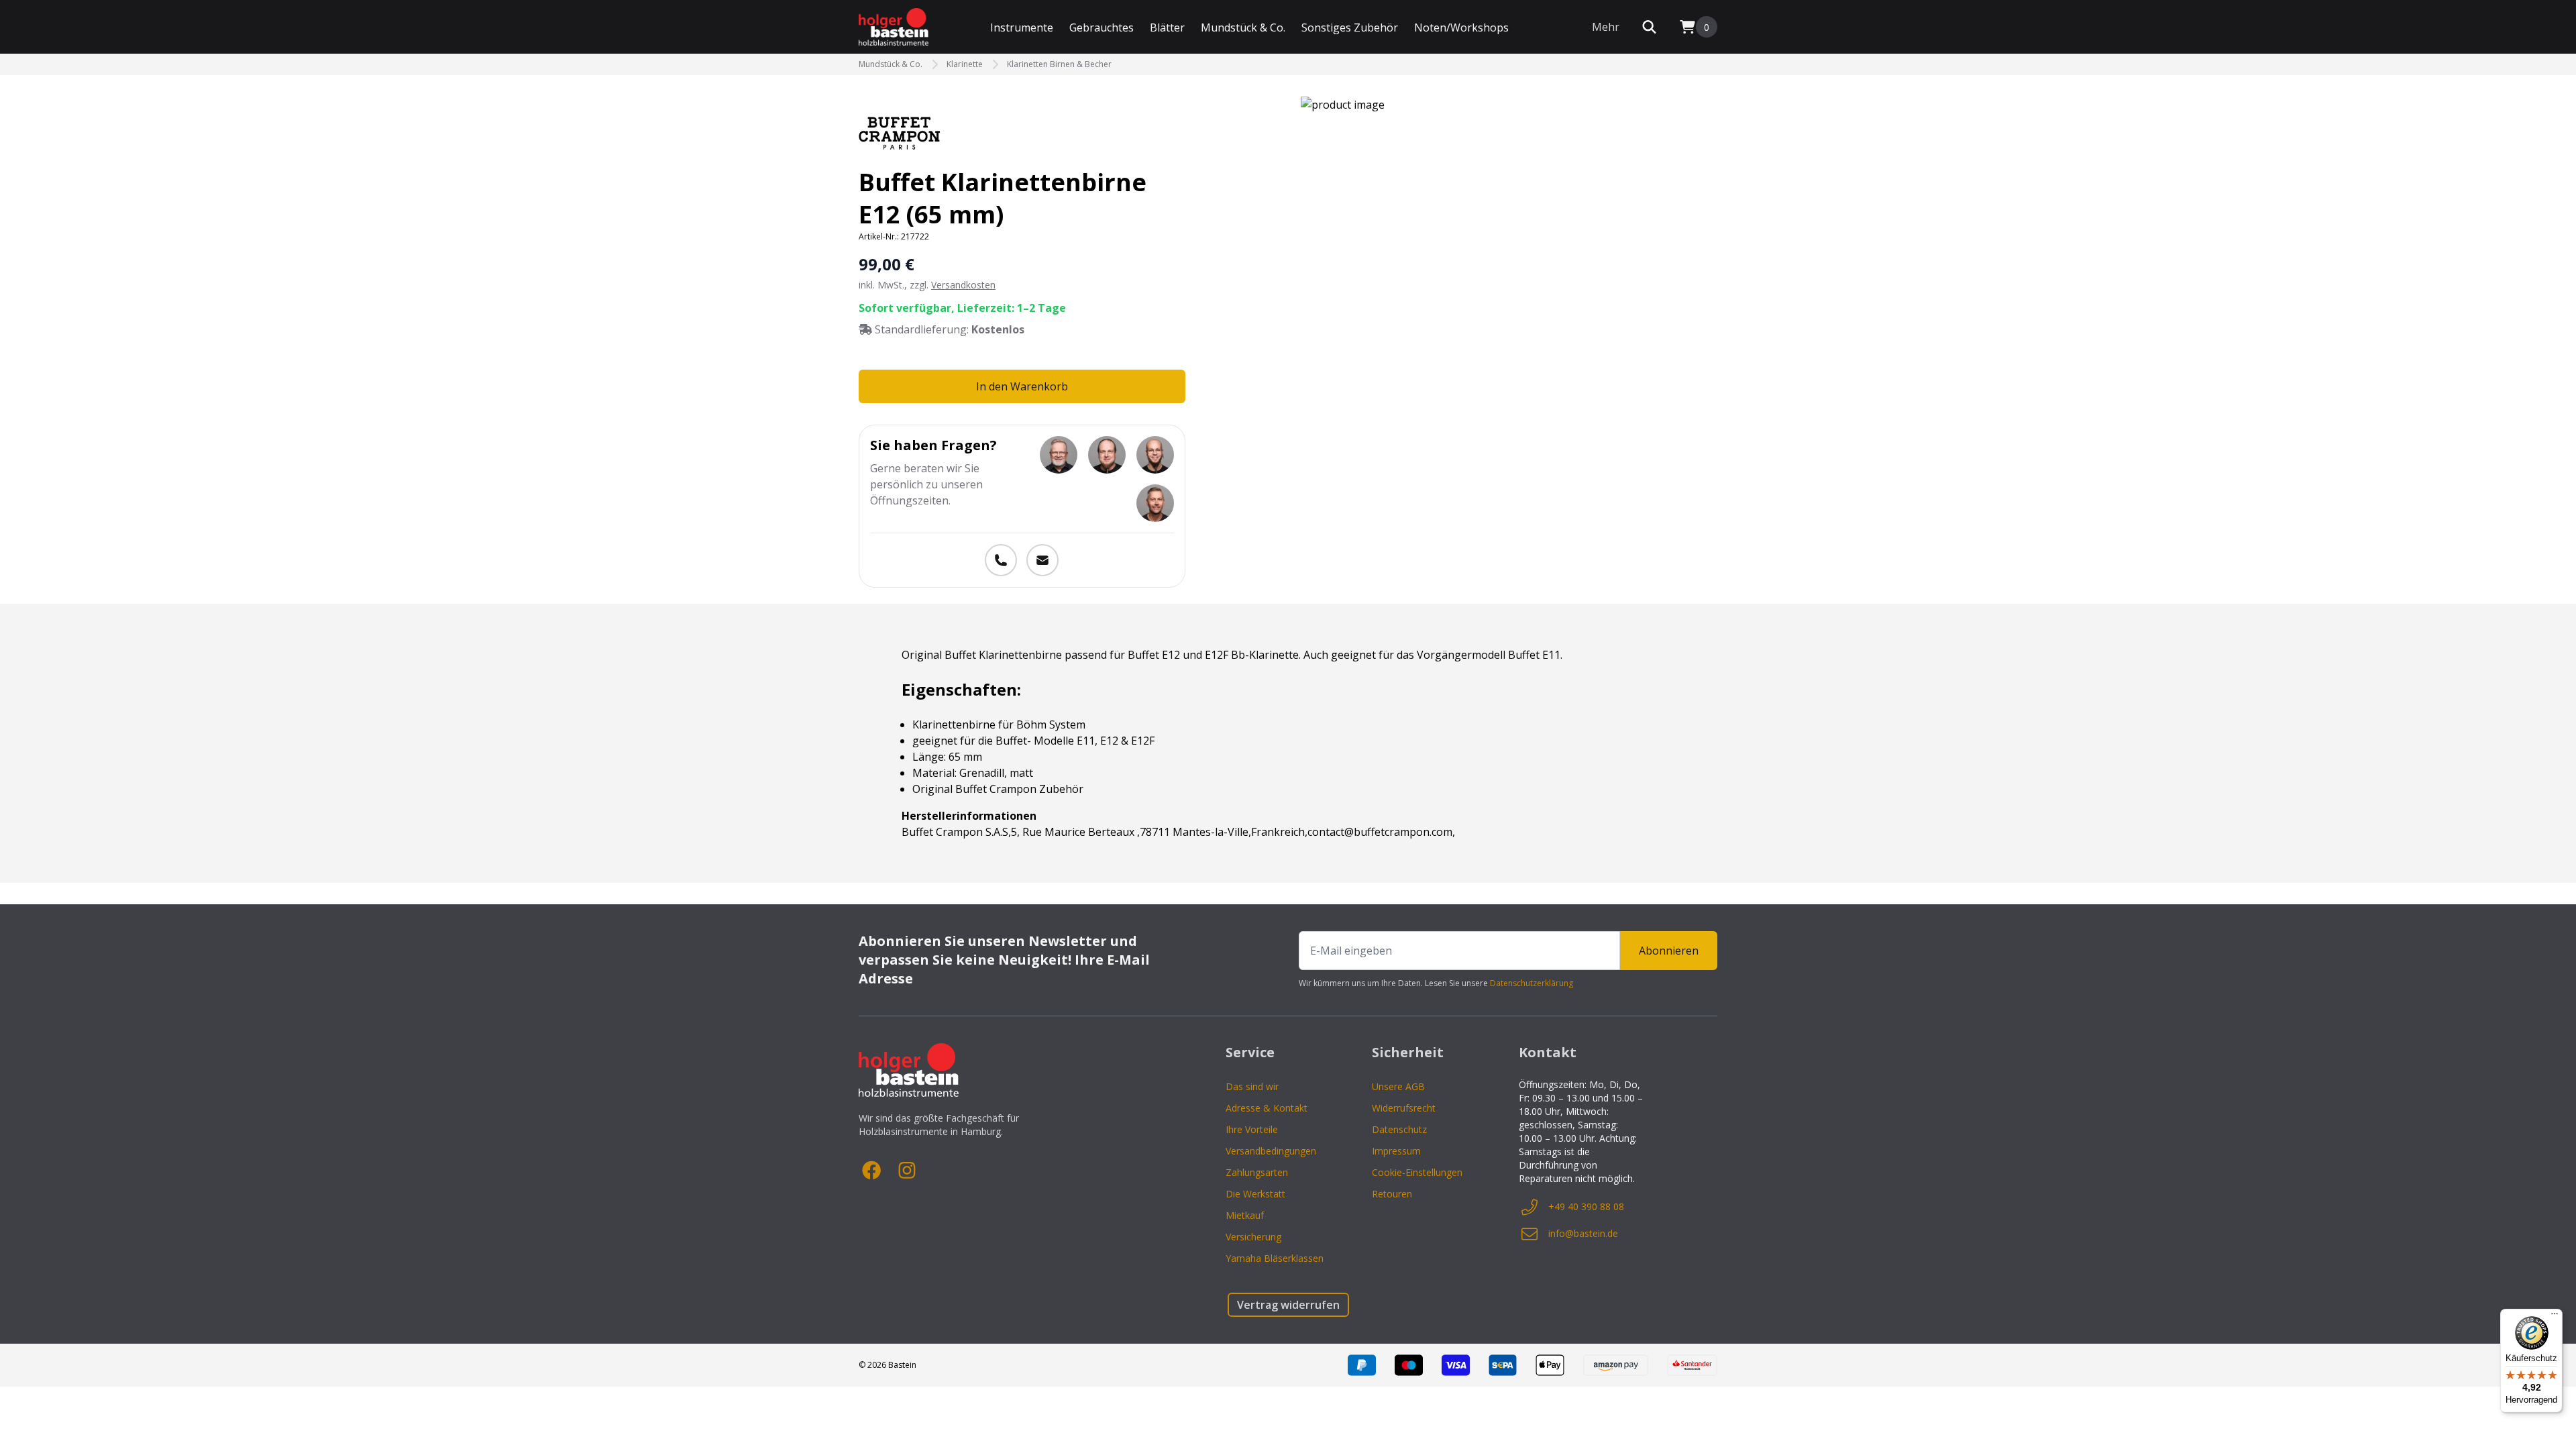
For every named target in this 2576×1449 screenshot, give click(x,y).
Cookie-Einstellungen (1417, 1172)
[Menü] (2555, 1317)
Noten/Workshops (1461, 28)
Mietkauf (1245, 1215)
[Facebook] (872, 1171)
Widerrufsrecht (1404, 1108)
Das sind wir (1252, 1086)
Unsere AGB (1398, 1086)
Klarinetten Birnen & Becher (1059, 64)
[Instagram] (907, 1171)
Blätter (1167, 28)
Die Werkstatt (1255, 1194)
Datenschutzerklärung (1532, 983)
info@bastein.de (1583, 1233)
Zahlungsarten (1257, 1172)
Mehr (1606, 27)
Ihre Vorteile (1252, 1129)
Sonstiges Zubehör (1350, 28)
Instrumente (1022, 28)
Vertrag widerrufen (1288, 1305)
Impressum (1396, 1151)
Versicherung (1253, 1237)
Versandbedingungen (1271, 1151)
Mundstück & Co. (1243, 28)
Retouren (1392, 1194)
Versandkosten (963, 285)
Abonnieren (1669, 951)
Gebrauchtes (1102, 28)
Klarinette (965, 64)
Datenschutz (1399, 1129)
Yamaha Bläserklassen (1275, 1258)
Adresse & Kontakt (1267, 1108)
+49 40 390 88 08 (1586, 1206)
